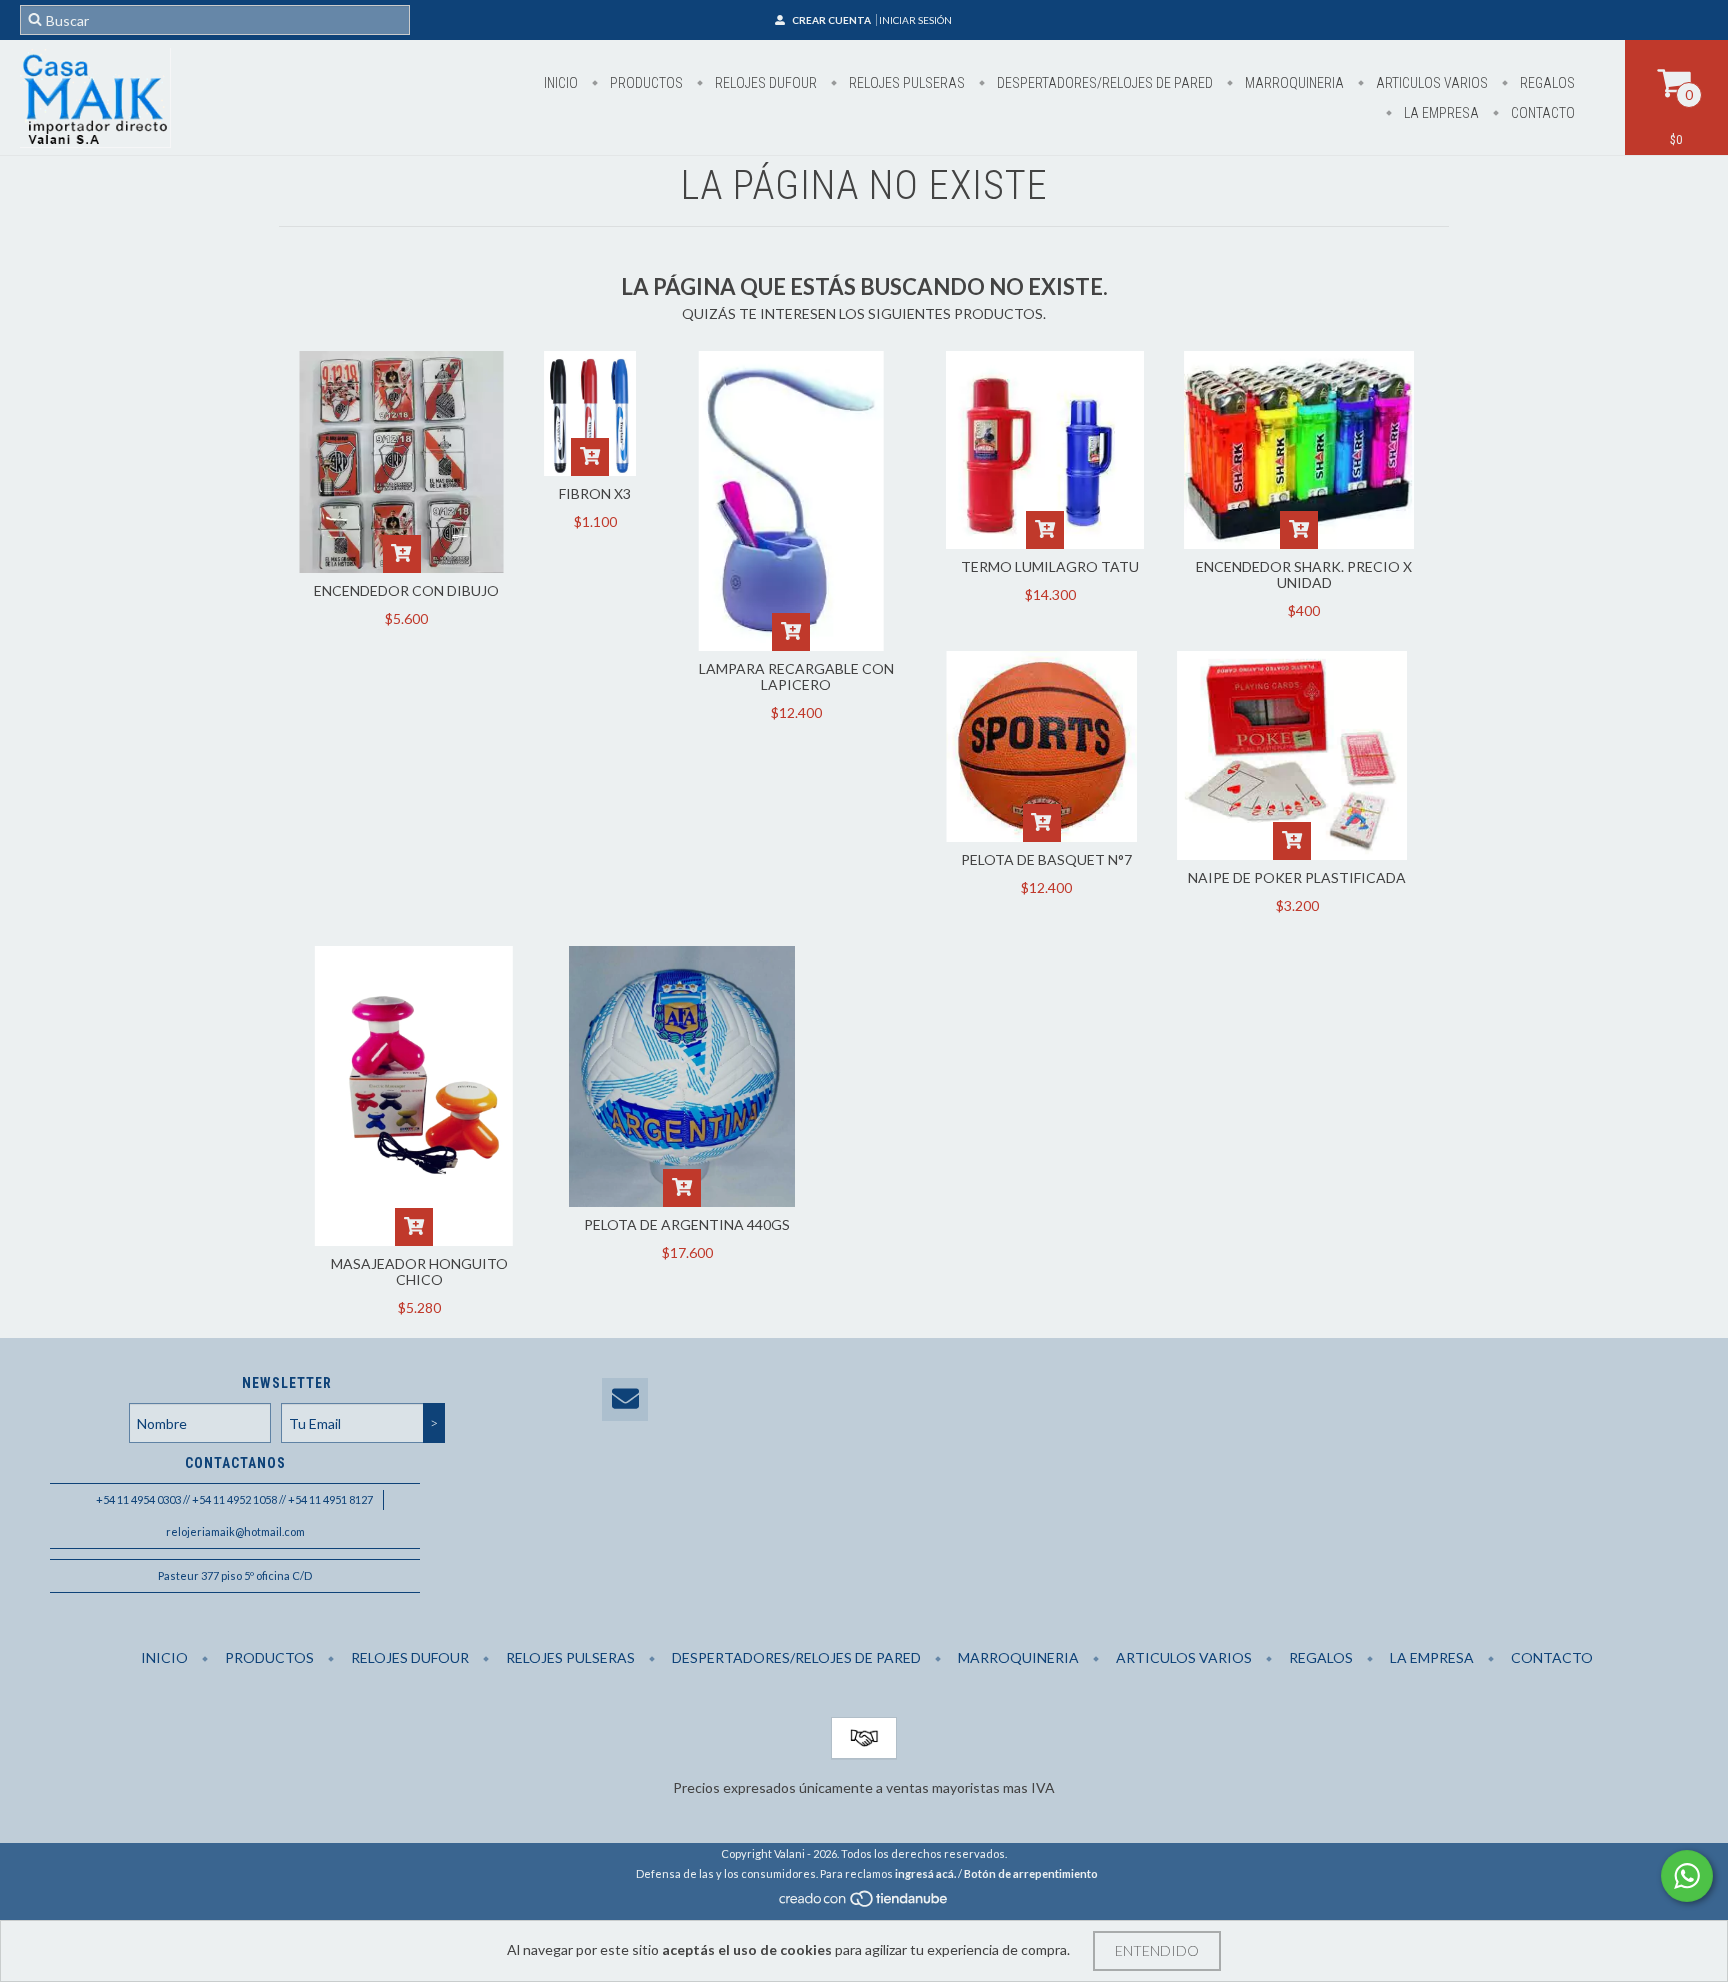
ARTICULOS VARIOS (1430, 83)
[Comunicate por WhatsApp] (1687, 1876)
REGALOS (1546, 83)
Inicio (561, 83)
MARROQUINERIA (1293, 83)
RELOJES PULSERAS (905, 83)
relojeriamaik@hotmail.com (235, 1531)
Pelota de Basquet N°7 (1046, 859)
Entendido (1157, 1950)
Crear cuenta (831, 20)
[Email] (625, 1399)
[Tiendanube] (864, 1904)
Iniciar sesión (915, 20)
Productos (645, 83)
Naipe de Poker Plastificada (1297, 877)
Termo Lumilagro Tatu (1050, 566)
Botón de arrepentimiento (1031, 1873)
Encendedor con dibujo (406, 590)
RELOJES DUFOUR (764, 83)
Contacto (1541, 113)
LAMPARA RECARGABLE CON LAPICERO (796, 676)
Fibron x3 (595, 493)
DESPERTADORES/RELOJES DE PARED (1103, 83)
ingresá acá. (925, 1873)
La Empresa (1440, 113)
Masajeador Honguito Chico (419, 1271)
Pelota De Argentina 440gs (687, 1224)
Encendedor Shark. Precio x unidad (1304, 574)
